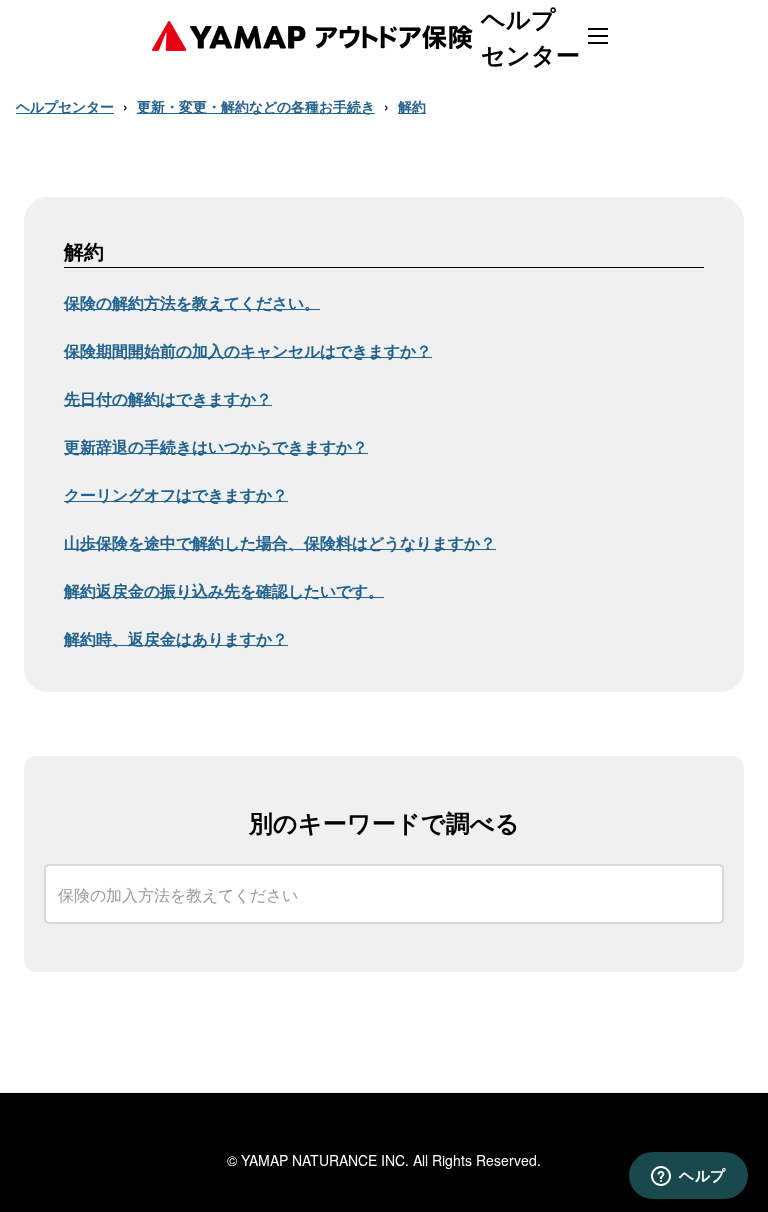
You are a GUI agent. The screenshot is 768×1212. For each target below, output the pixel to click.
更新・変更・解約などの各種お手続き (256, 106)
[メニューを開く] (598, 36)
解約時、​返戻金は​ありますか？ (176, 639)
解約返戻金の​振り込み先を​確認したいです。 (224, 591)
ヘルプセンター (65, 106)
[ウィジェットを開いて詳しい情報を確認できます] (688, 1177)
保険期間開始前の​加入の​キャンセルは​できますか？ (248, 351)
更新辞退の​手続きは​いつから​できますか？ (216, 447)
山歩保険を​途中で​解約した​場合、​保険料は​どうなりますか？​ (280, 543)
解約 (412, 106)
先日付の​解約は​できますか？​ (168, 399)
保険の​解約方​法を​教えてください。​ (192, 303)
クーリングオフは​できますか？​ (176, 495)
